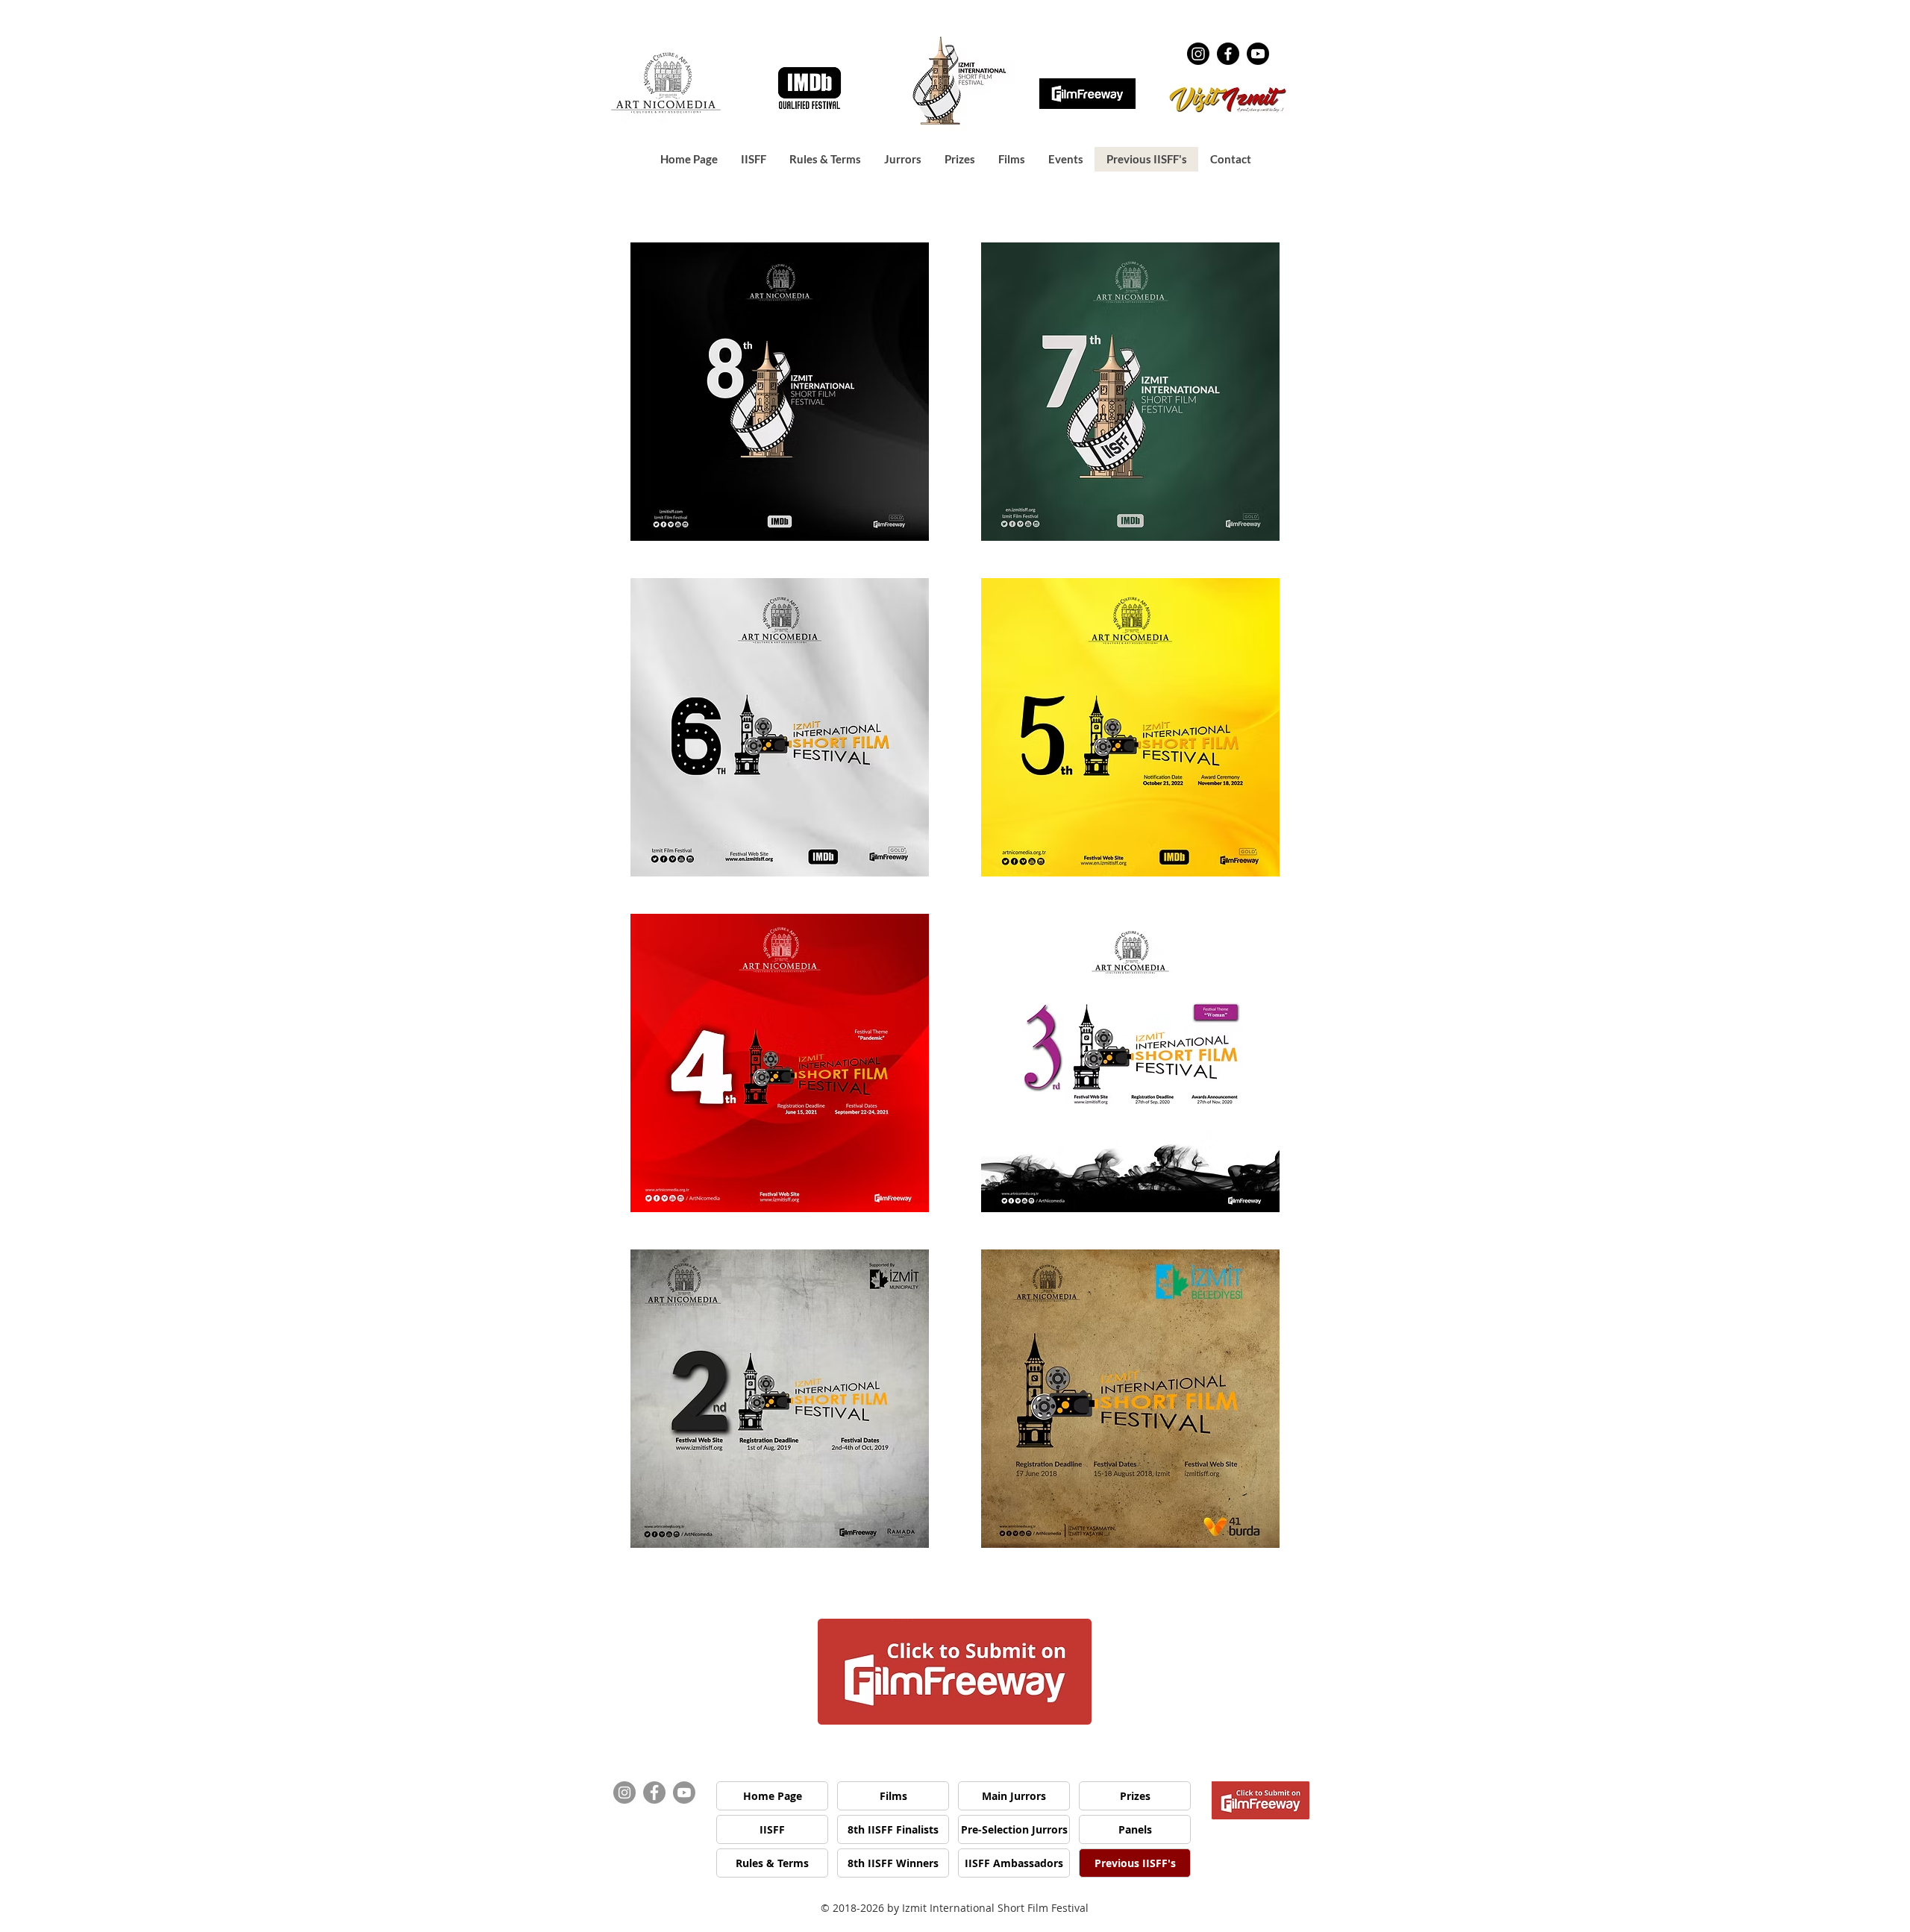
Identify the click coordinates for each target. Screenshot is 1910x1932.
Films (893, 1796)
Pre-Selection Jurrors (1014, 1829)
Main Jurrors (1014, 1796)
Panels (1135, 1829)
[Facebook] (1228, 54)
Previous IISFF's (1135, 1863)
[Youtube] (1258, 54)
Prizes (1135, 1796)
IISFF (772, 1829)
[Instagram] (1198, 54)
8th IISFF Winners (893, 1863)
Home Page (773, 1796)
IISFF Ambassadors (1014, 1863)
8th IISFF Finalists (893, 1829)
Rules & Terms (772, 1863)
